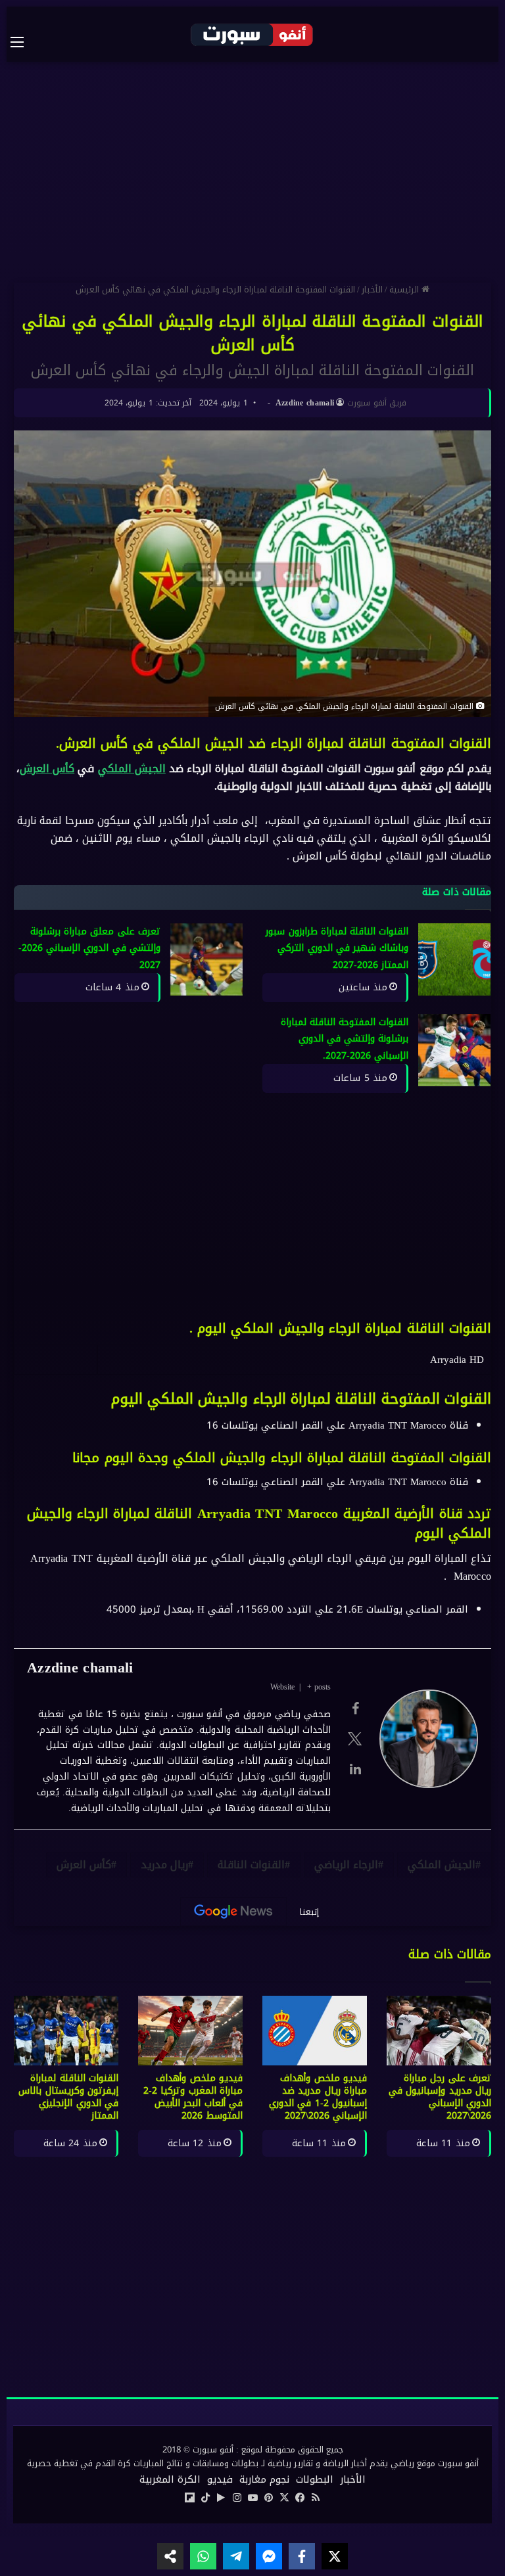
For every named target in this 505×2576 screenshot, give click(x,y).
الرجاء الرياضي (346, 1865)
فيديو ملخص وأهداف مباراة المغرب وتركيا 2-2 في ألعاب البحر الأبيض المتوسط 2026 (193, 2097)
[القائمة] (24, 42)
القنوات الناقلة (251, 1865)
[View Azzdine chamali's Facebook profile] (355, 1709)
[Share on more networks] (170, 2556)
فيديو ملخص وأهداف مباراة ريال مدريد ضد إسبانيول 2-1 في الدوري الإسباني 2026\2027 (318, 2097)
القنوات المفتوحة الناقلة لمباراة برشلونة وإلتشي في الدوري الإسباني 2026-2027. (345, 1039)
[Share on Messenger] (269, 2556)
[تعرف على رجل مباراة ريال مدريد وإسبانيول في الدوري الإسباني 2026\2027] (439, 2031)
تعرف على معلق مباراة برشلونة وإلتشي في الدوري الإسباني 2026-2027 (89, 948)
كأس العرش (47, 769)
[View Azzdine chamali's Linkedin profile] (355, 1769)
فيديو (220, 2479)
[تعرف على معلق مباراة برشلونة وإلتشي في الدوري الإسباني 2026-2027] (206, 959)
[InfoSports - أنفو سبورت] (252, 34)
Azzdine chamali (305, 403)
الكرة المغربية (170, 2479)
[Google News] (233, 1912)
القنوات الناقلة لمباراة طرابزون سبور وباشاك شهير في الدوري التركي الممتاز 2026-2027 (337, 948)
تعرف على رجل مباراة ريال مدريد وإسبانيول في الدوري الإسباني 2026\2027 (440, 2097)
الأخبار (372, 289)
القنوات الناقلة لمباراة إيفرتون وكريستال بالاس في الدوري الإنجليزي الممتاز (68, 2097)
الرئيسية (405, 289)
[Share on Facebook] (302, 2556)
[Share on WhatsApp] (203, 2556)
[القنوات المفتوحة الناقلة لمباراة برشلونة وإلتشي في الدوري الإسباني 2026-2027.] (454, 1050)
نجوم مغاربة (264, 2479)
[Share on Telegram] (236, 2556)
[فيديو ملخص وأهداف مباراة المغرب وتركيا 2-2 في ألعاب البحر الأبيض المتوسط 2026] (190, 2031)
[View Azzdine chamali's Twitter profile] (355, 1739)
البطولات (315, 2479)
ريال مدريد (164, 1865)
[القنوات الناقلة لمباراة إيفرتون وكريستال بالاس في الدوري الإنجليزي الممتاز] (66, 2031)
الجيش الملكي (132, 769)
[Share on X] (335, 2556)
